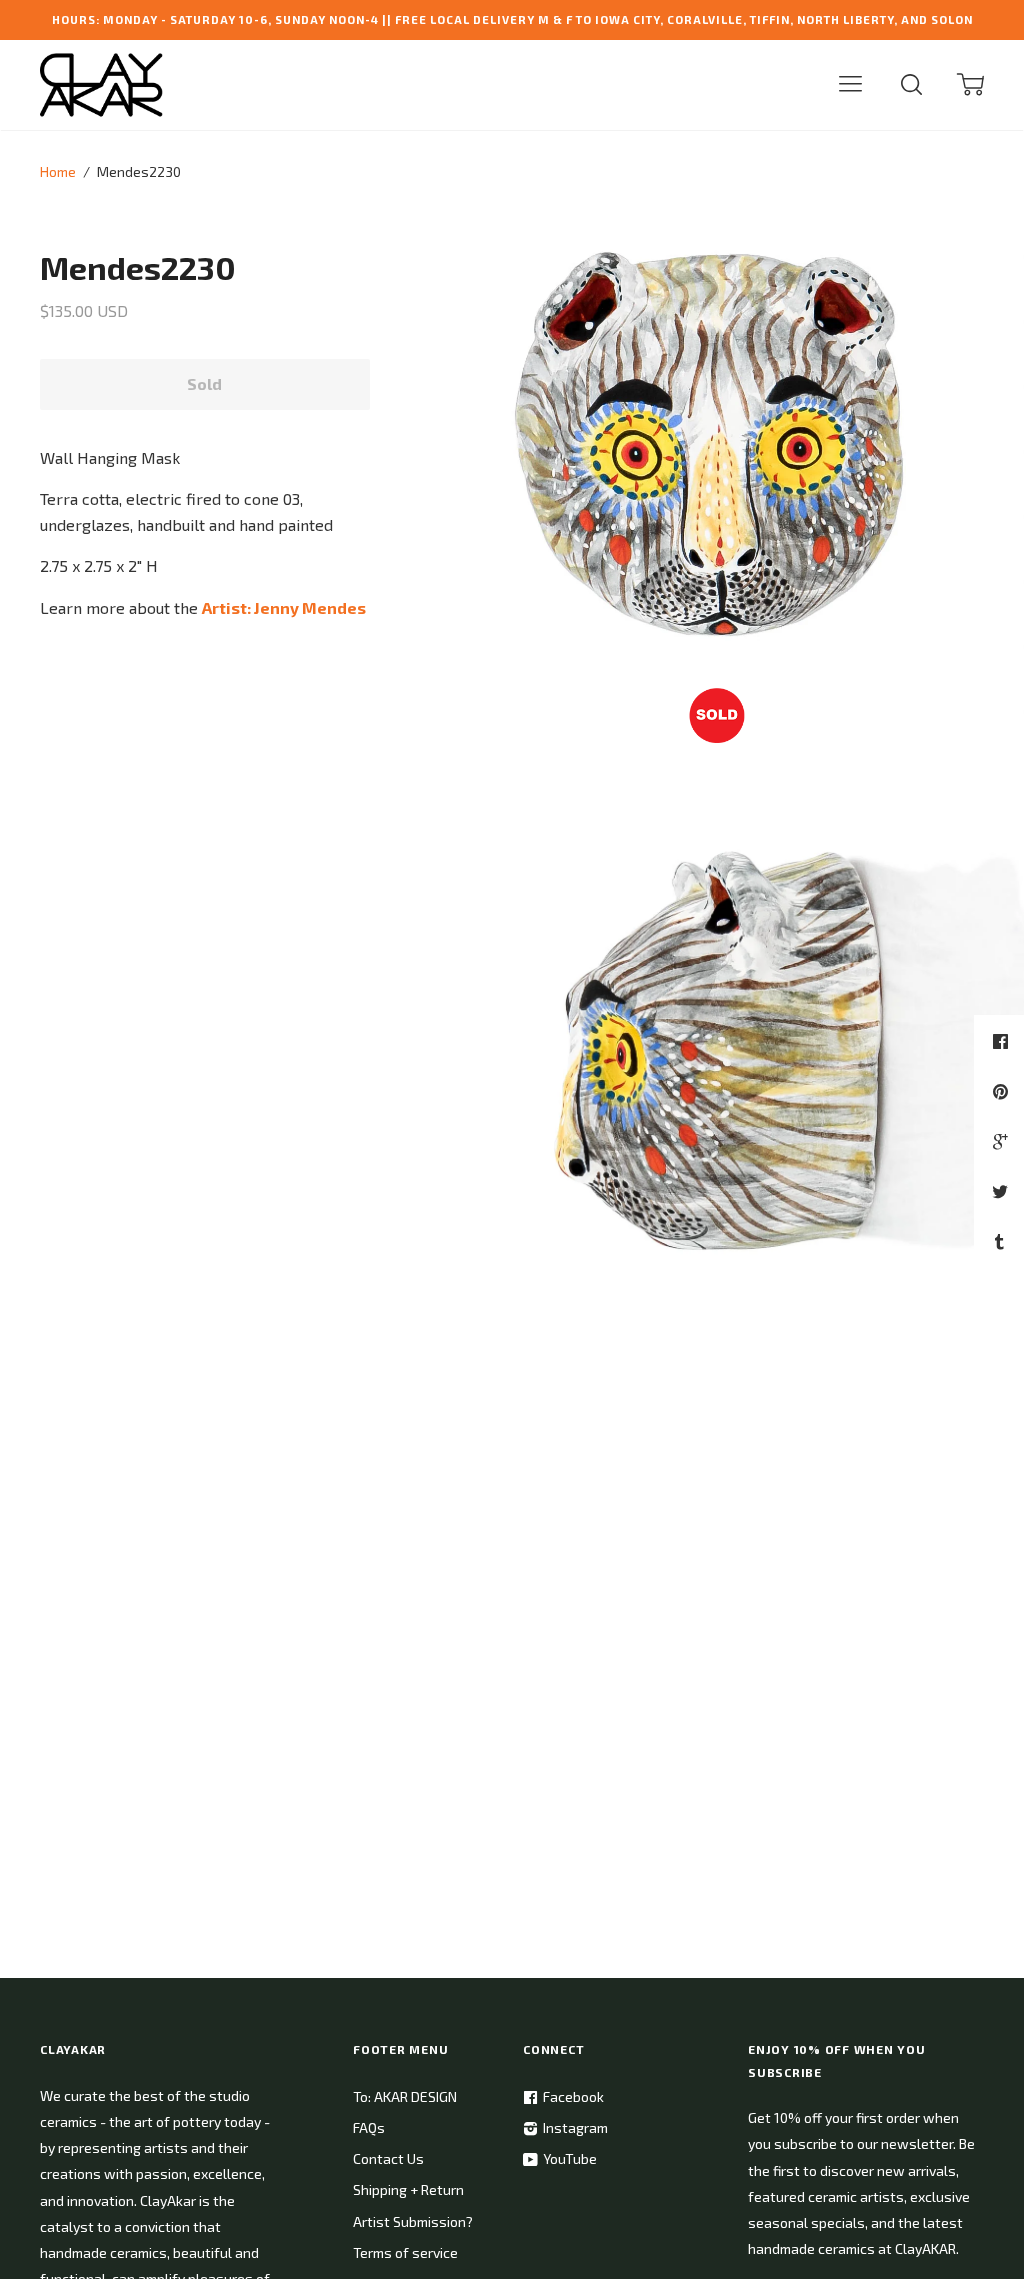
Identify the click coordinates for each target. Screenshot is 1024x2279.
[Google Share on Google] (1002, 1141)
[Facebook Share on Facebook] (1003, 1041)
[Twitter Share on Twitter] (1002, 1191)
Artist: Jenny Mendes (284, 607)
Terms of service (405, 2252)
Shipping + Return (408, 2189)
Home (58, 171)
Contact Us (388, 2158)
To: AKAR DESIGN (405, 2096)
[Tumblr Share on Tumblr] (1002, 1241)
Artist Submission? (413, 2221)
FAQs (369, 2127)
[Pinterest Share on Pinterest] (1003, 1091)
